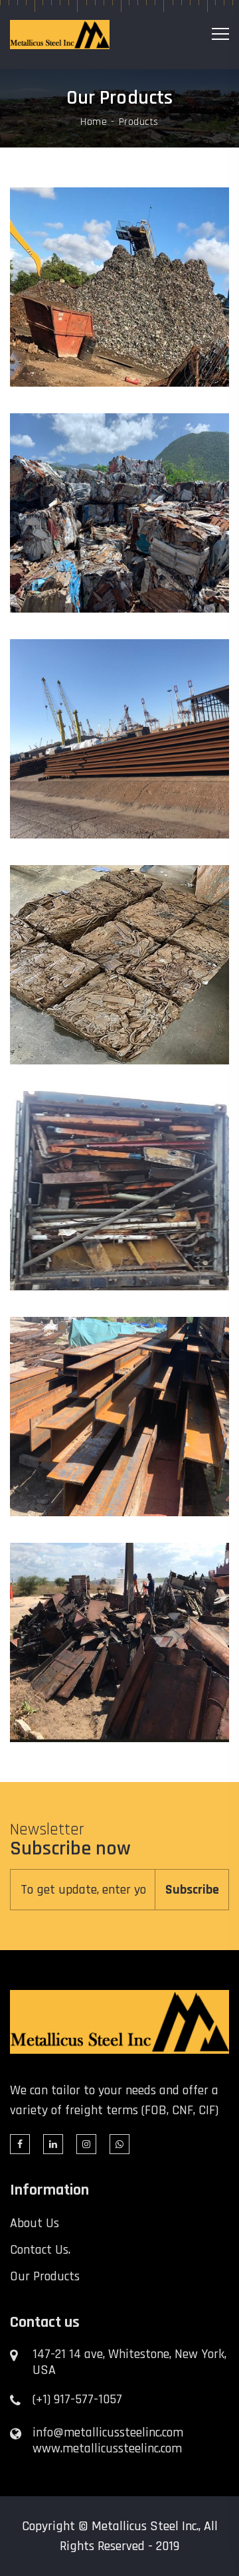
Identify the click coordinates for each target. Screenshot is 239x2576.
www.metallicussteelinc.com (107, 2448)
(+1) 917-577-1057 (77, 2399)
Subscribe (192, 1890)
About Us (35, 2223)
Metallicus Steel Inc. (145, 2526)
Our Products (45, 2276)
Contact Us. (40, 2250)
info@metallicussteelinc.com (108, 2432)
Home (94, 122)
